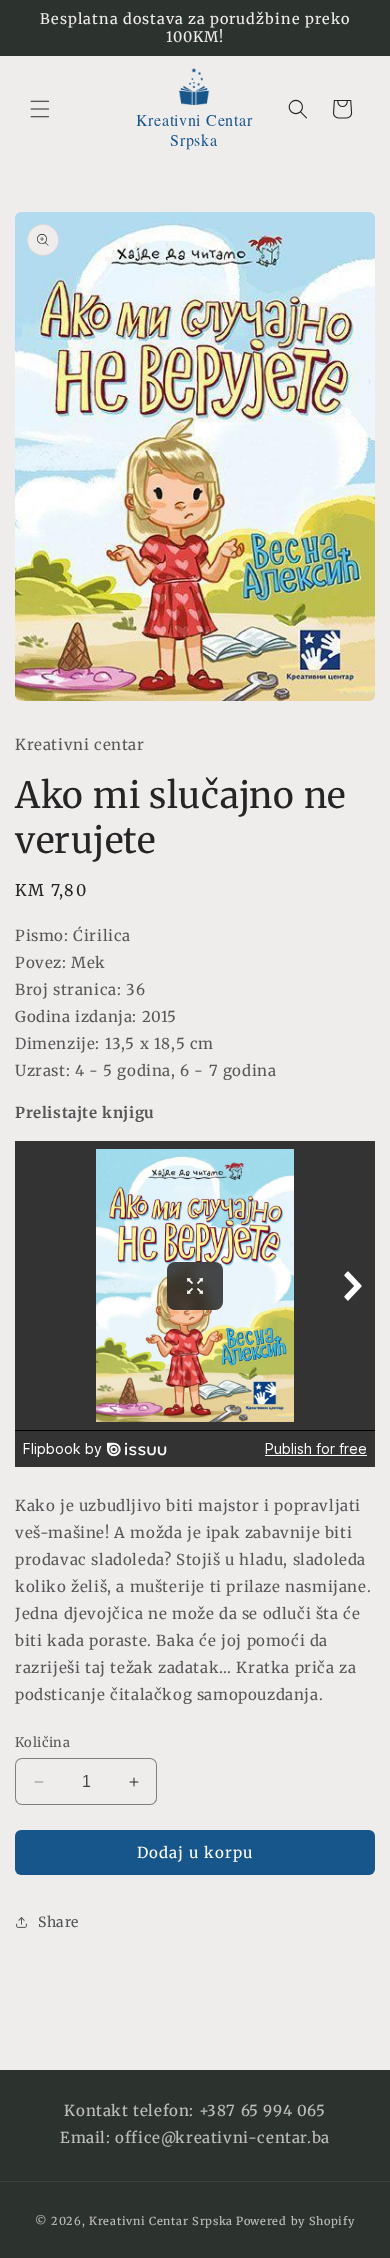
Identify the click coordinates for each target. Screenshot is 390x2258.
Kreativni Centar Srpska (161, 2221)
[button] (40, 109)
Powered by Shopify (295, 2221)
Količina (42, 1742)
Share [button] (58, 1922)
